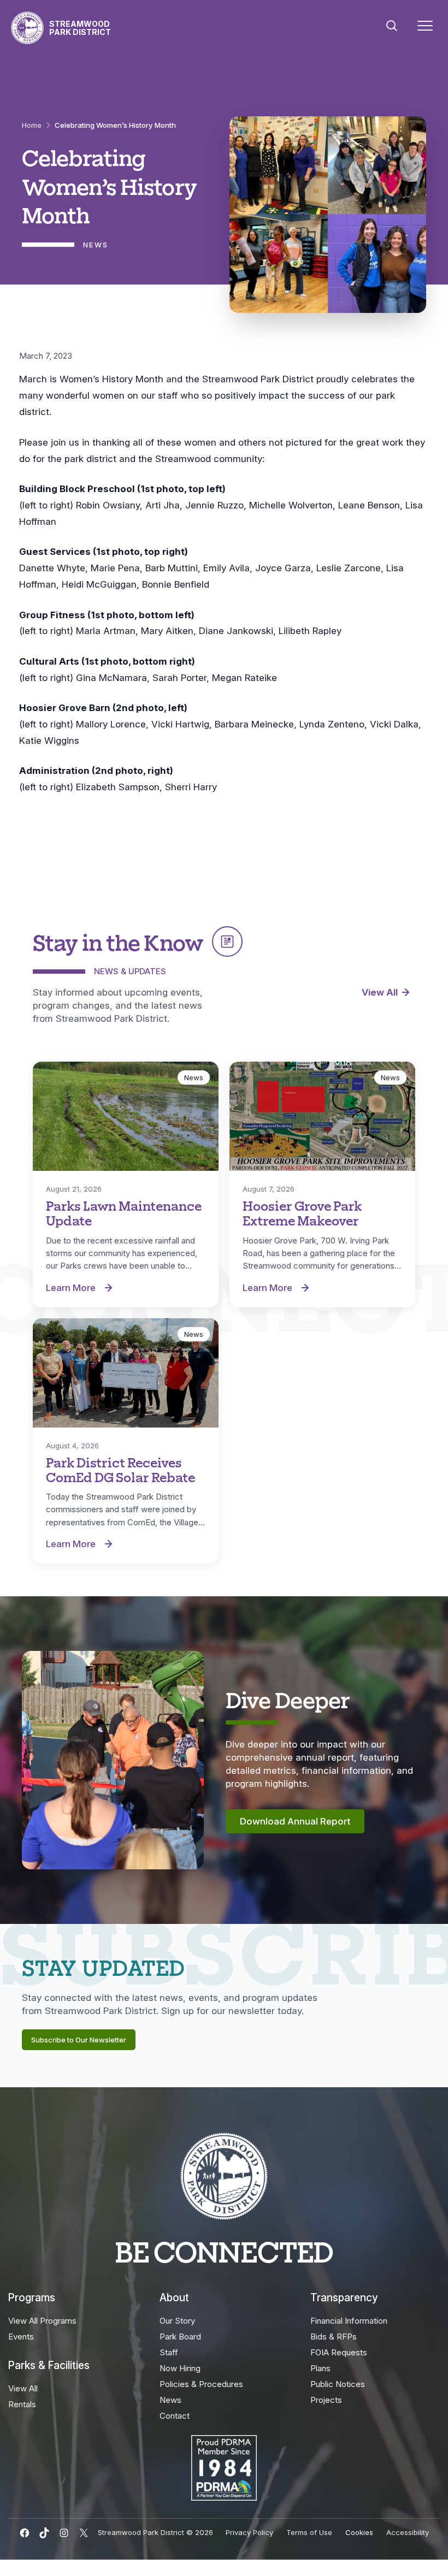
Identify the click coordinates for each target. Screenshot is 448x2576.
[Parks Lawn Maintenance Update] (126, 1116)
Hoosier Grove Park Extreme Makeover (302, 1213)
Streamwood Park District (80, 28)
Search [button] (392, 26)
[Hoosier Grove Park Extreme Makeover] (322, 1116)
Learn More (82, 1288)
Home (32, 125)
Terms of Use (309, 2532)
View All (380, 992)
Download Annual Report (295, 1821)
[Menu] (425, 28)
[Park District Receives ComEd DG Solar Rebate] (126, 1373)
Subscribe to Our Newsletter (79, 2040)
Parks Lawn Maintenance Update (124, 1213)
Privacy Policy (249, 2532)
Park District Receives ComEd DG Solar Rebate (120, 1469)
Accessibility (408, 2532)
